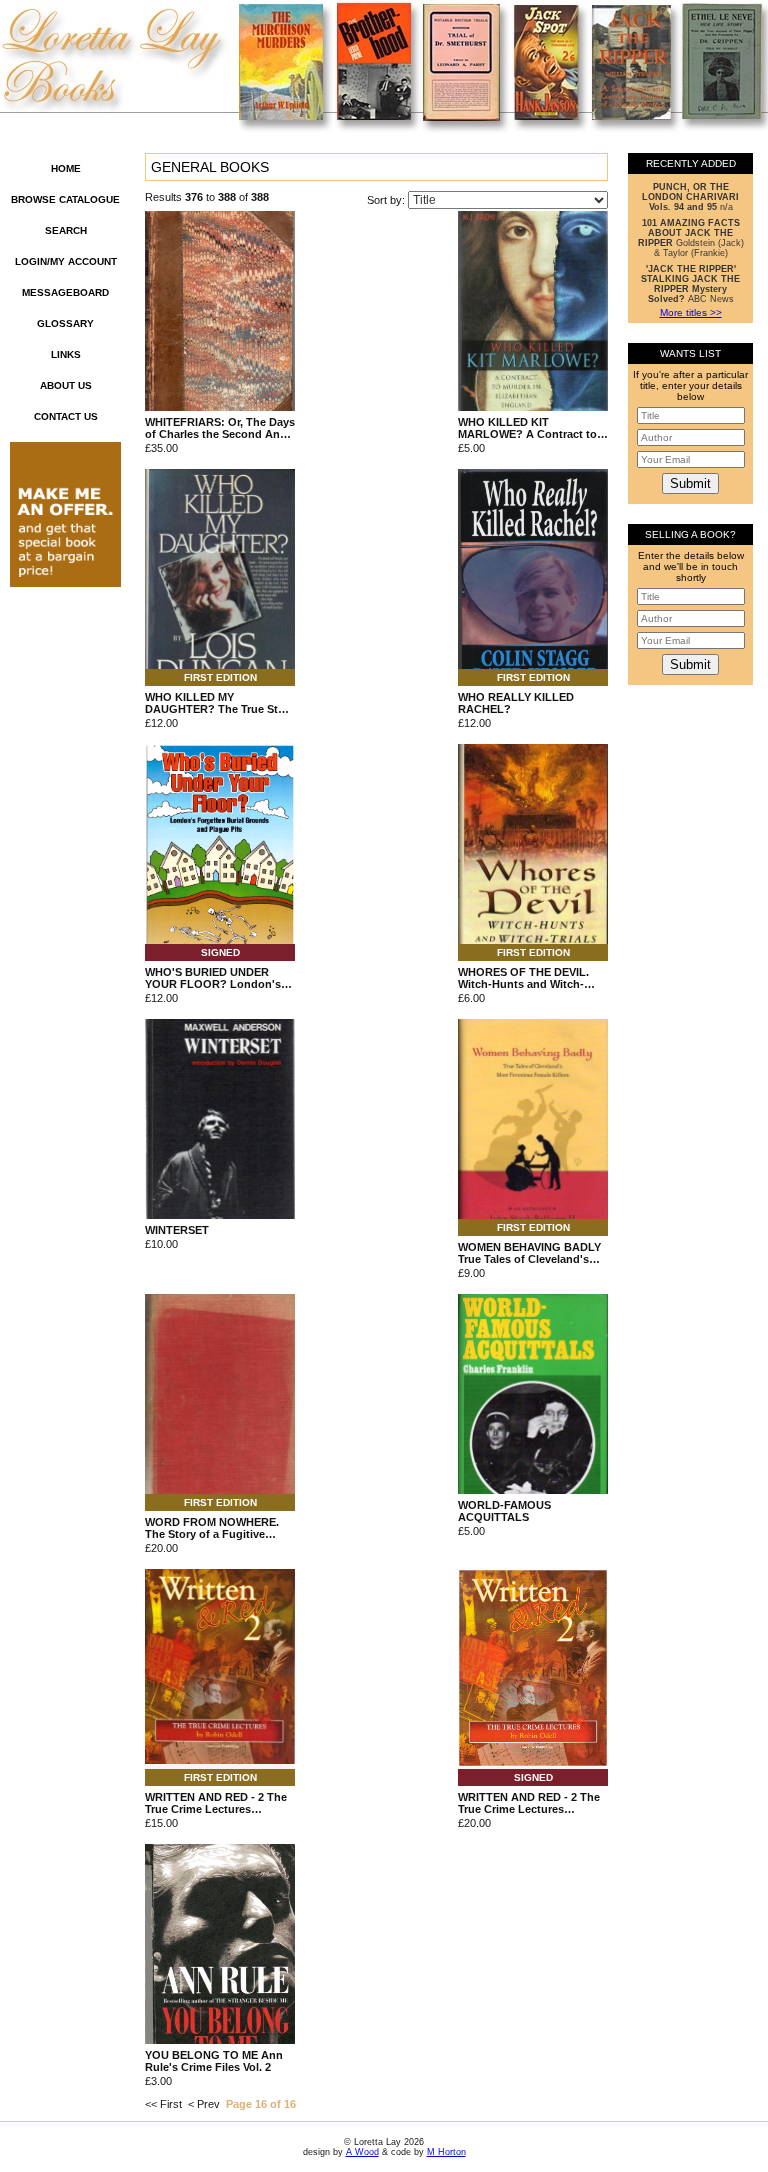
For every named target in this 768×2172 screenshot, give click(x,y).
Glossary (65, 323)
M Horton (446, 2152)
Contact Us (66, 416)
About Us (66, 385)
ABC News (690, 284)
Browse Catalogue (65, 199)
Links (66, 354)
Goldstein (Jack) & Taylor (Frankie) (691, 238)
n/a (690, 197)
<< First (163, 2104)
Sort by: (387, 200)
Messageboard (65, 292)
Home (66, 168)
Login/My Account (66, 261)
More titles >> (691, 312)
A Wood (362, 2152)
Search (66, 230)
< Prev (204, 2104)
